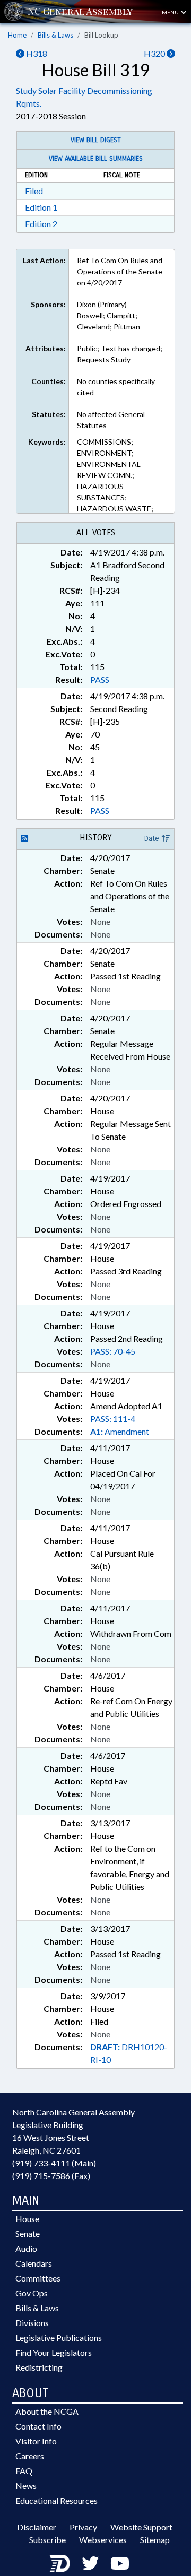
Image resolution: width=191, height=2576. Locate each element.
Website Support (141, 2527)
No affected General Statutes (111, 420)
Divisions (32, 2323)
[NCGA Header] (80, 11)
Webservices (103, 2540)
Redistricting (39, 2367)
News (26, 2486)
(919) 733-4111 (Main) (54, 2163)
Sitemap (155, 2540)
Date (153, 839)
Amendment (120, 1431)
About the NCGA (47, 2411)
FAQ (24, 2471)
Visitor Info (36, 2441)
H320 (155, 53)
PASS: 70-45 (113, 1351)
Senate (28, 2234)
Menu (171, 12)
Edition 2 (41, 224)
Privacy (83, 2527)
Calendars (34, 2263)
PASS (100, 679)
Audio (26, 2248)
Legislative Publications (59, 2338)
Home (17, 35)
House (27, 2219)
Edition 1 (41, 207)
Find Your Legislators (54, 2352)
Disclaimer (37, 2527)
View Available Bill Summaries (96, 159)
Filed (34, 191)
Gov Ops (32, 2293)
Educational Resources (57, 2500)
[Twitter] (90, 2563)
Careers (30, 2456)
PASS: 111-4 (113, 1419)
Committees (38, 2278)
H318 (36, 53)
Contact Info (38, 2426)
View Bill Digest (96, 140)
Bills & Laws (55, 35)
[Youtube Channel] (120, 2563)
